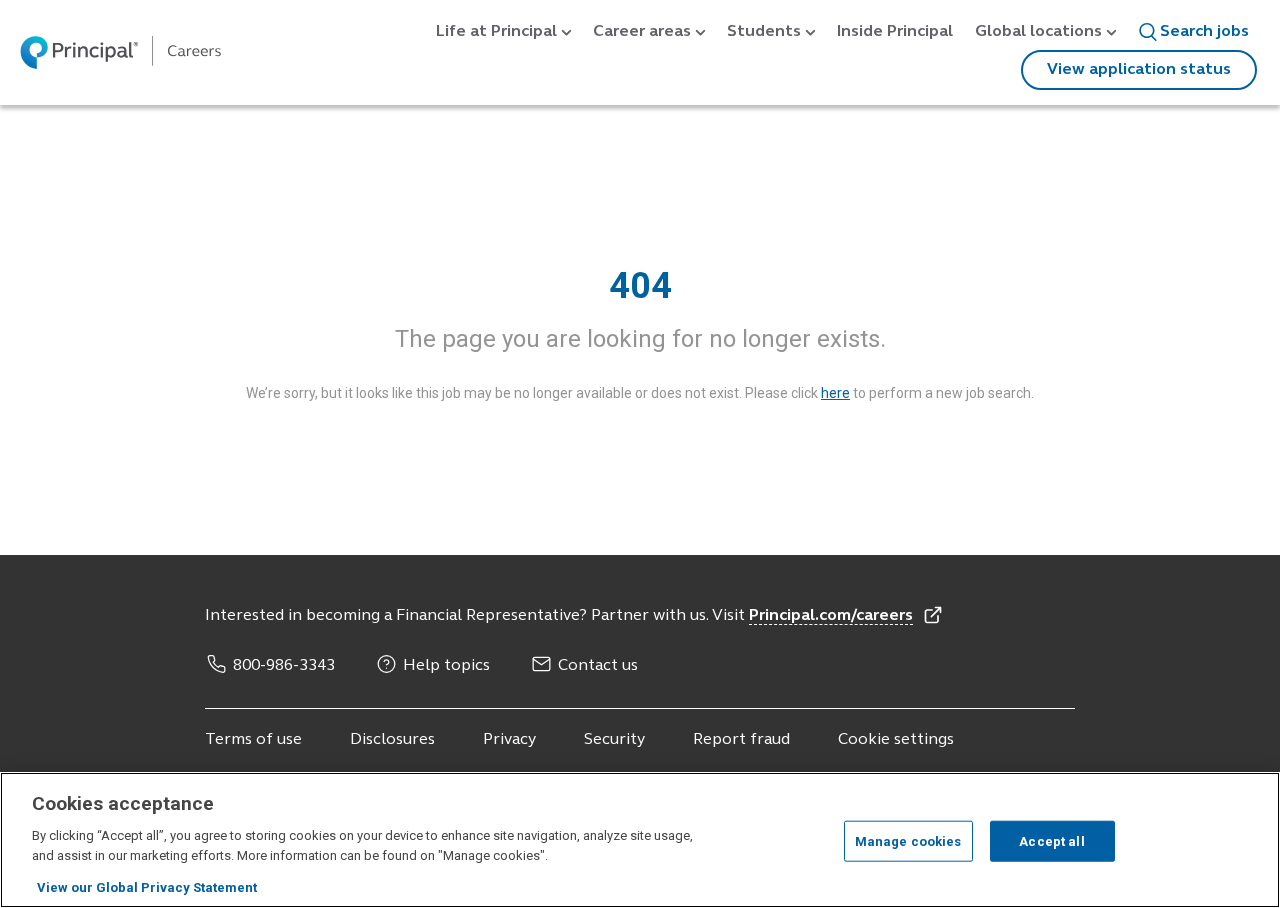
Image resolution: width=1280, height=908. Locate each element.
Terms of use (253, 740)
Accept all (1051, 840)
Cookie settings (896, 740)
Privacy (509, 740)
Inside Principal (895, 32)
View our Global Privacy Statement (147, 887)
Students (764, 32)
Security (614, 740)
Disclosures (392, 740)
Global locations (1038, 32)
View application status (1139, 70)
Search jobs (1204, 32)
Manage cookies (908, 840)
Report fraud (741, 740)
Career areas (642, 32)
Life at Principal (496, 32)
